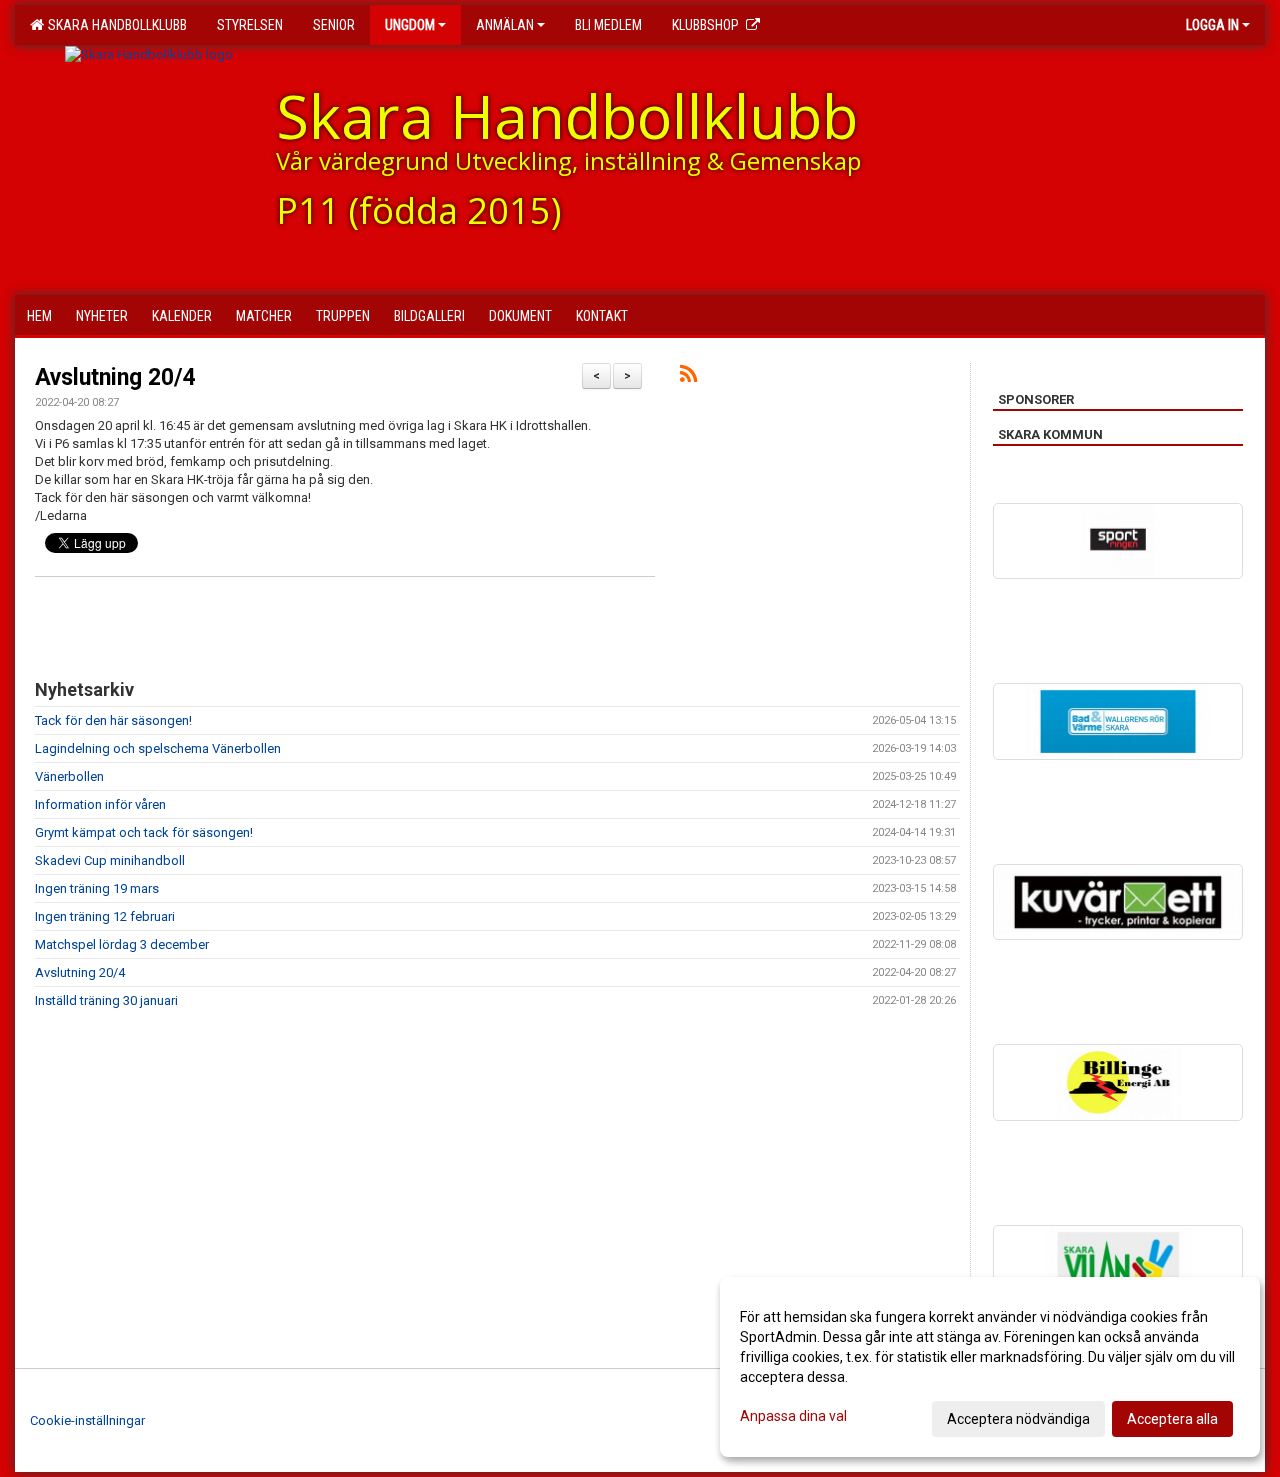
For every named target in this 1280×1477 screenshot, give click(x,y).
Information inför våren (100, 804)
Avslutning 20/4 (115, 377)
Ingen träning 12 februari (105, 916)
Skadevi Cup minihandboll (110, 860)
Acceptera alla (1172, 1419)
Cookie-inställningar (87, 1420)
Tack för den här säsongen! (113, 720)
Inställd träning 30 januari (106, 1000)
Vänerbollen (69, 776)
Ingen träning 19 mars (97, 888)
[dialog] (990, 1367)
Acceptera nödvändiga (1018, 1419)
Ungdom (410, 25)
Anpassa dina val (793, 1416)
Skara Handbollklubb (114, 25)
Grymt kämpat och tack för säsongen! (144, 832)
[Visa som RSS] (688, 377)
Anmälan (505, 25)
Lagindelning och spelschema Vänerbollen (158, 748)
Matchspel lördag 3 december (122, 944)
